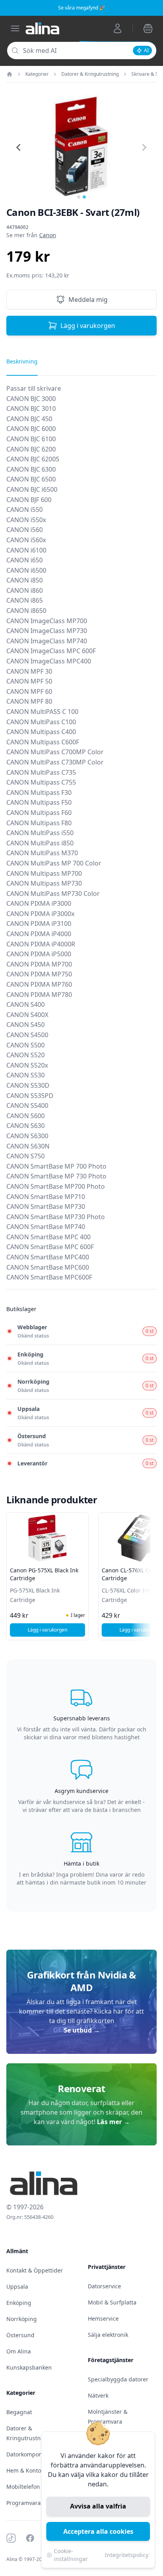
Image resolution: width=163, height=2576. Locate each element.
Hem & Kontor (25, 2470)
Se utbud (82, 2030)
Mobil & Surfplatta (112, 2302)
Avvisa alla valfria (98, 2506)
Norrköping (22, 2319)
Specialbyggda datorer (118, 2379)
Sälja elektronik (108, 2335)
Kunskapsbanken (29, 2367)
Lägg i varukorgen (88, 326)
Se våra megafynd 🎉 (82, 8)
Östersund (20, 2335)
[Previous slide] (19, 148)
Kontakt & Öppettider (35, 2270)
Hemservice (103, 2318)
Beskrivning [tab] (22, 361)
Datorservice (104, 2286)
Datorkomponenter (31, 2454)
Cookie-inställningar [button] (71, 2555)
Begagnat (19, 2412)
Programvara (24, 2503)
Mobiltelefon (23, 2487)
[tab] (79, 197)
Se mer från (31, 235)
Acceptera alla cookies (98, 2531)
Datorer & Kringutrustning (90, 74)
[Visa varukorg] (148, 28)
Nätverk (98, 2395)
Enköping (19, 2303)
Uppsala (17, 2287)
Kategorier (37, 74)
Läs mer (113, 2122)
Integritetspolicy (127, 2555)
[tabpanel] (81, 836)
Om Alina (19, 2351)
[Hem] (9, 74)
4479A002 (17, 227)
